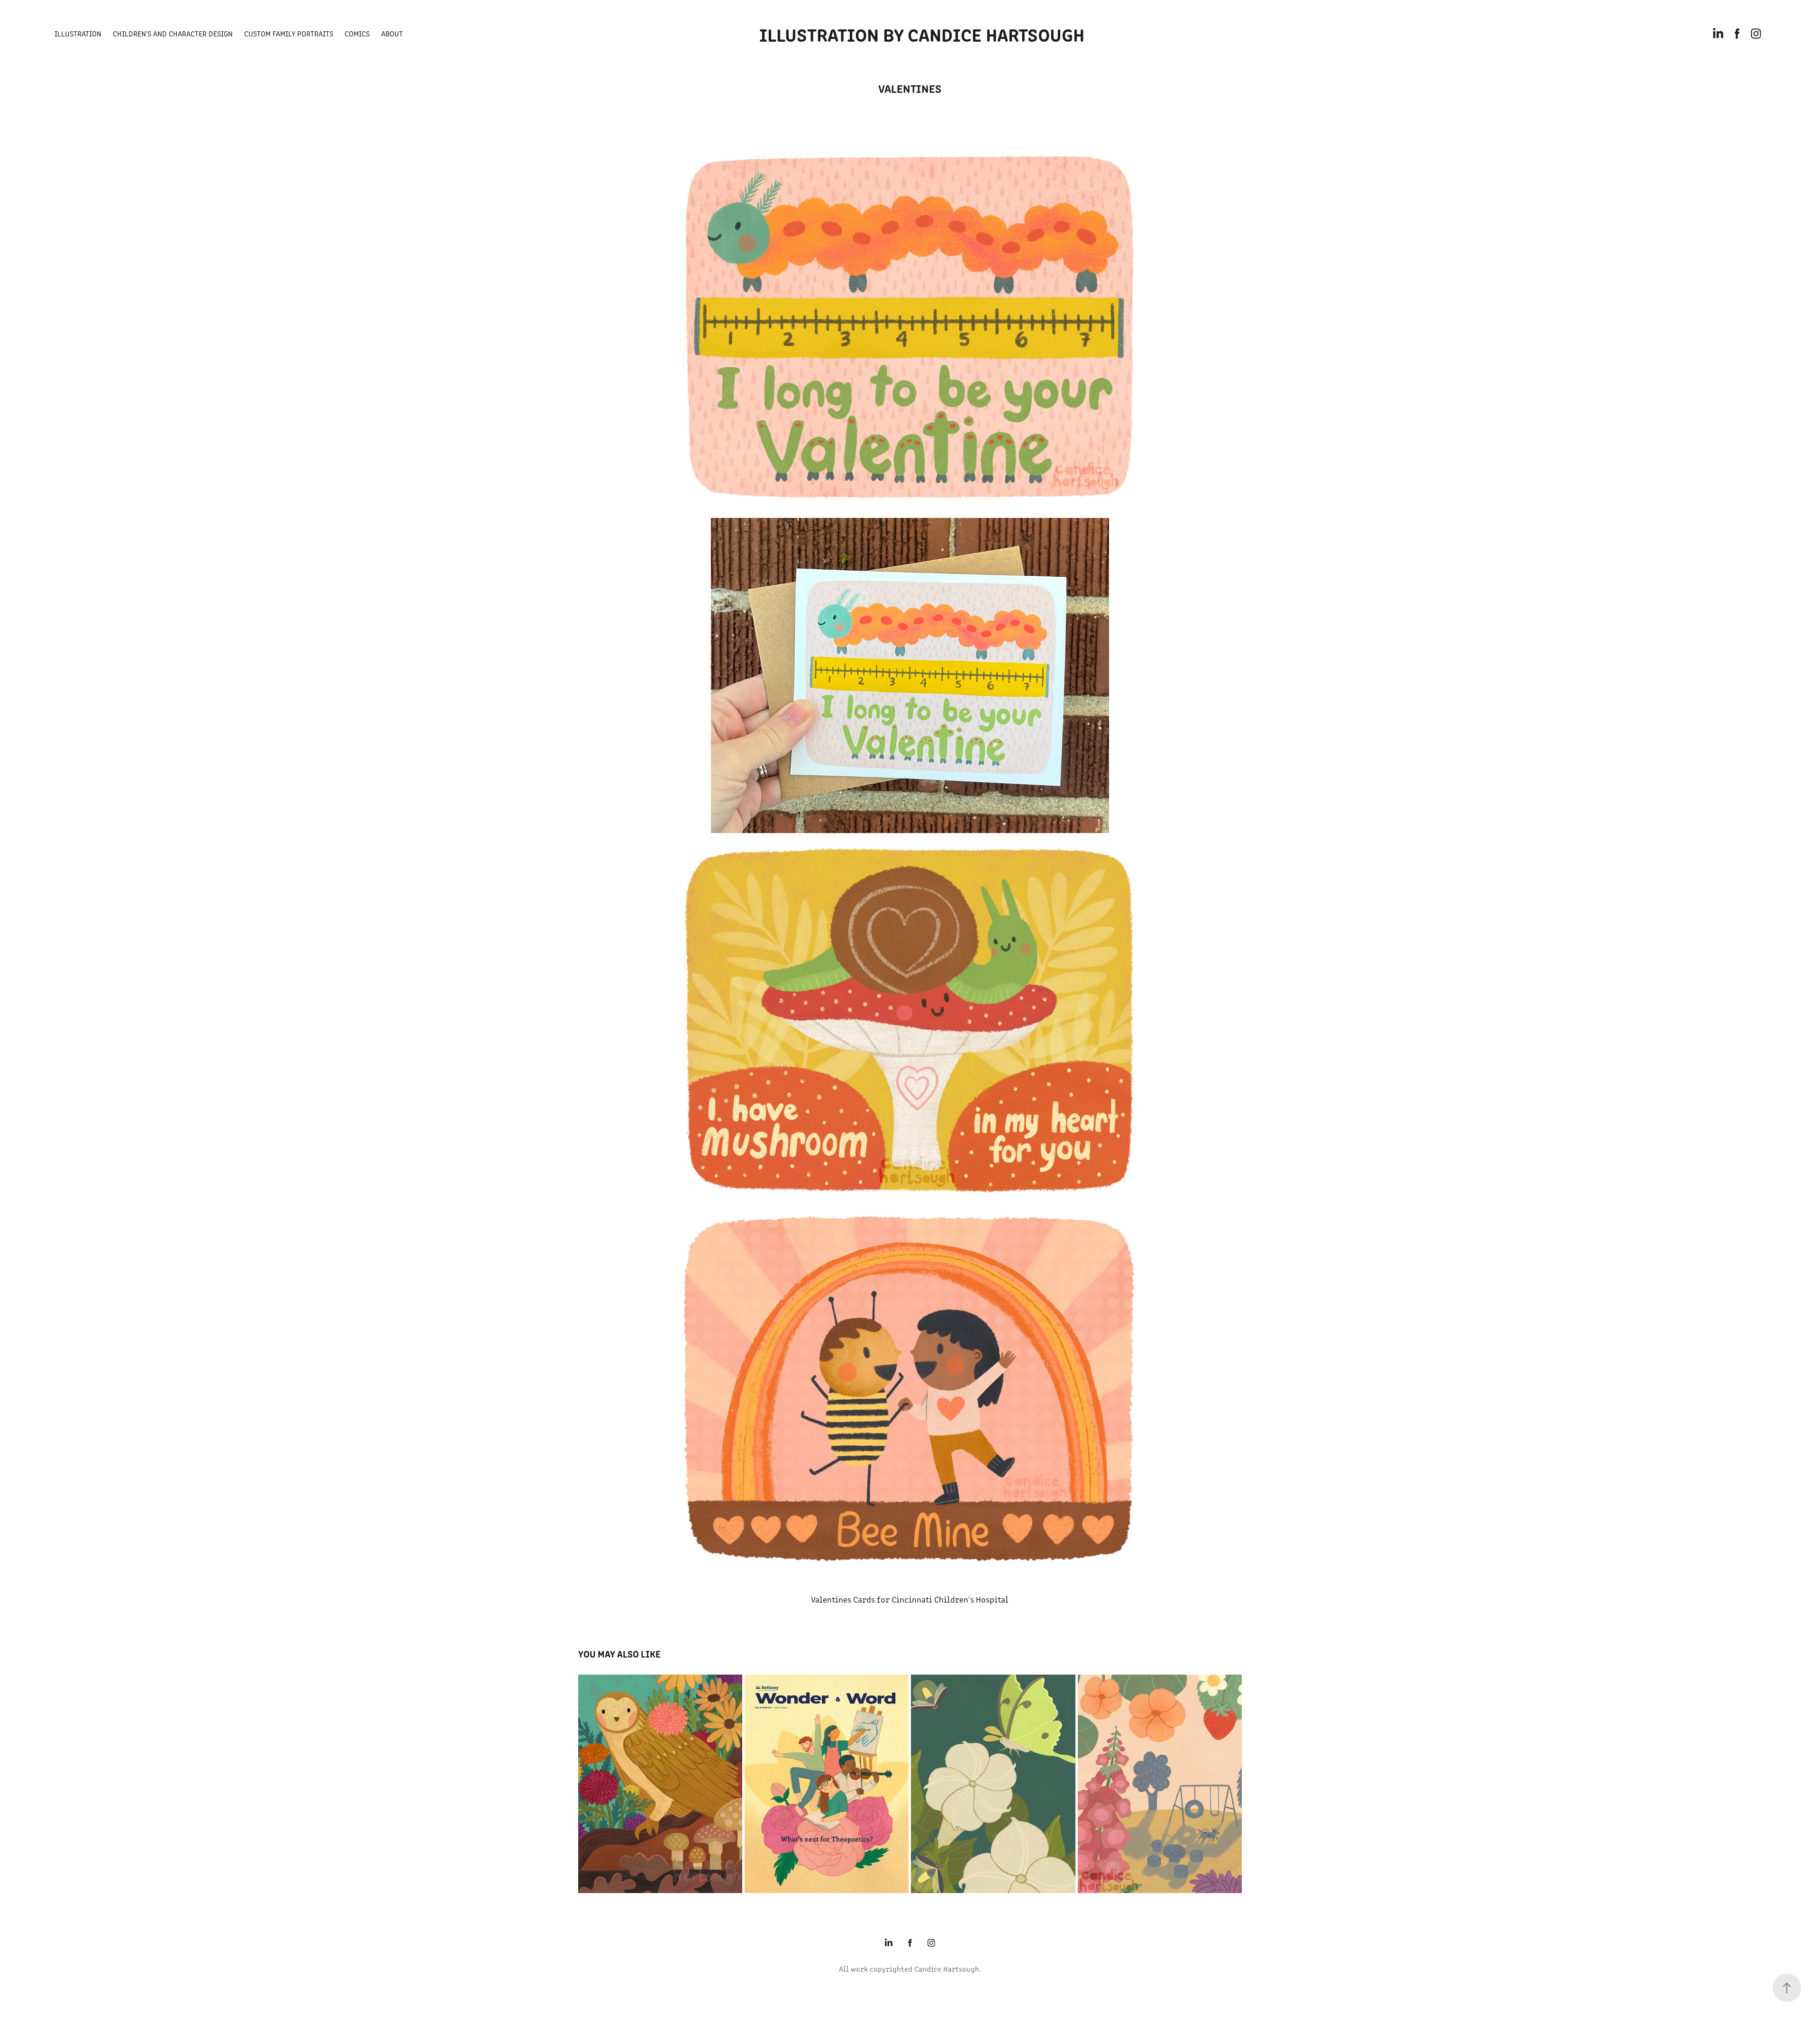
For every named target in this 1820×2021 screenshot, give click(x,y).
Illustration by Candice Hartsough (922, 34)
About (392, 33)
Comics (357, 33)
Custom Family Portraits (289, 33)
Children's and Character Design (173, 33)
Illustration (78, 33)
